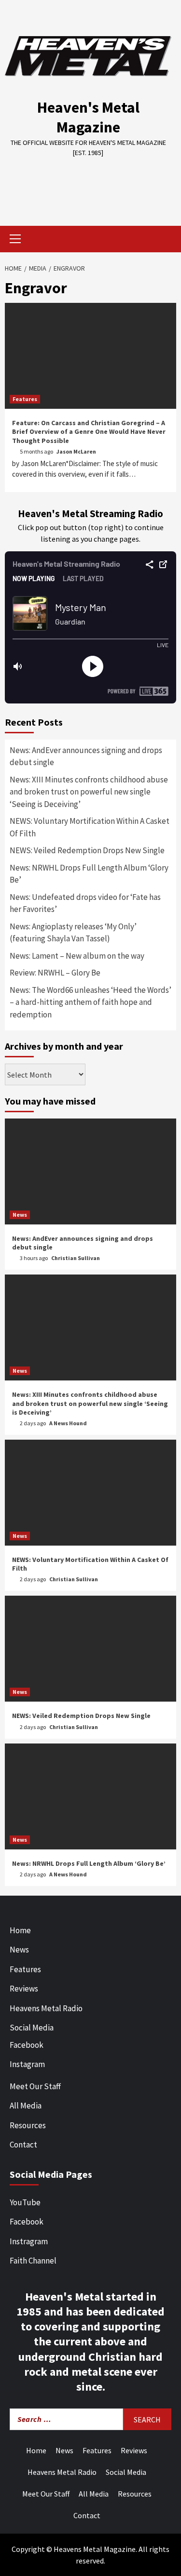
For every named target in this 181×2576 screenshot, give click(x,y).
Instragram (29, 2241)
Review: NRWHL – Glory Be (55, 973)
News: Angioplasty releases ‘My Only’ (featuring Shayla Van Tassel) (73, 933)
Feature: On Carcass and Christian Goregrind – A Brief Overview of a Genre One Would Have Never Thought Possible (89, 431)
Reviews (24, 1989)
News (20, 1215)
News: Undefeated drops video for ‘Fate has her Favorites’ (85, 903)
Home (20, 1930)
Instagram (27, 2064)
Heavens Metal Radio (46, 2008)
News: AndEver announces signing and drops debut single (86, 756)
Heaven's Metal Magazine (88, 117)
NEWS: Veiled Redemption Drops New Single (87, 850)
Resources (28, 2125)
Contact (23, 2145)
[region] (90, 185)
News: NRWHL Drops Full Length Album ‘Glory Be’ (89, 874)
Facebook (27, 2045)
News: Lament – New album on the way (77, 956)
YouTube (25, 2202)
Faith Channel (33, 2261)
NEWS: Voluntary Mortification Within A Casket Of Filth (90, 827)
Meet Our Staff (35, 2086)
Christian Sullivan (76, 1258)
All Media (26, 2106)
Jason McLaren (76, 451)
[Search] (165, 240)
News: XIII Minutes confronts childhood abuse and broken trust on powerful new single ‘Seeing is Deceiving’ (89, 792)
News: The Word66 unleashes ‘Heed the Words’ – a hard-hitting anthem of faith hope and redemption (90, 1002)
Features (25, 399)
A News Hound (68, 1423)
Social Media (32, 2028)
